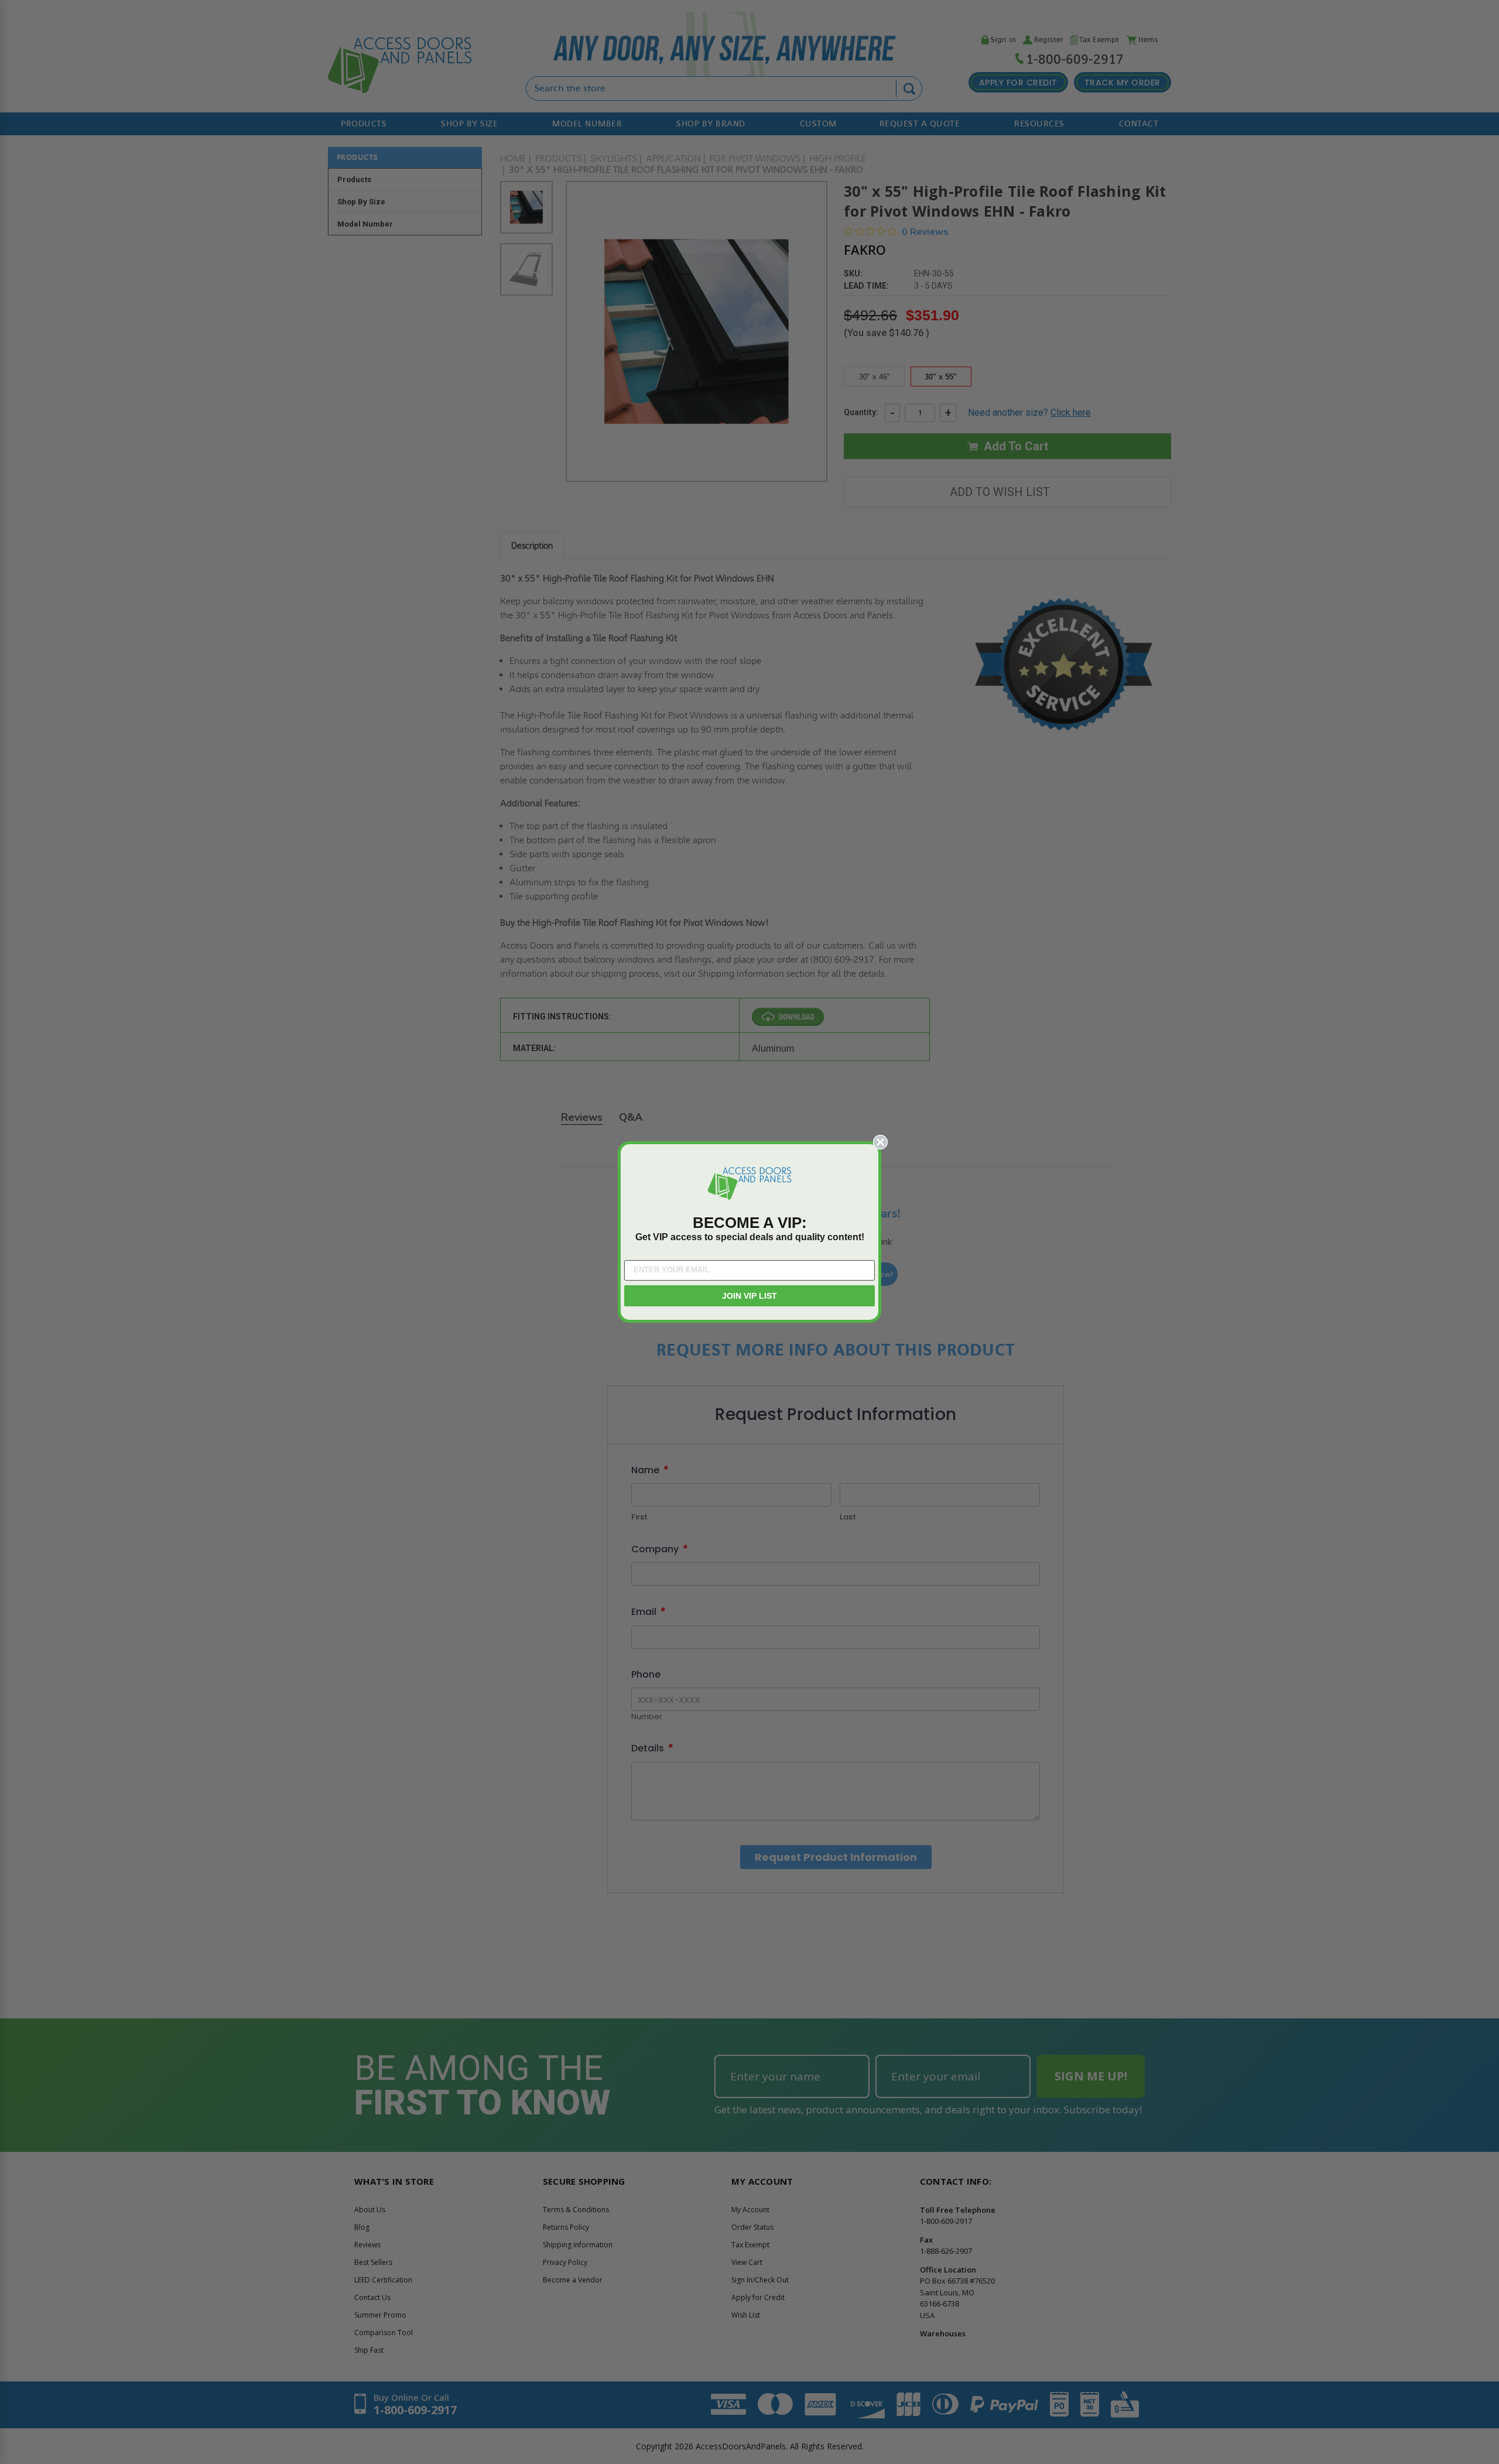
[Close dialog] (880, 1142)
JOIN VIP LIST (749, 1296)
